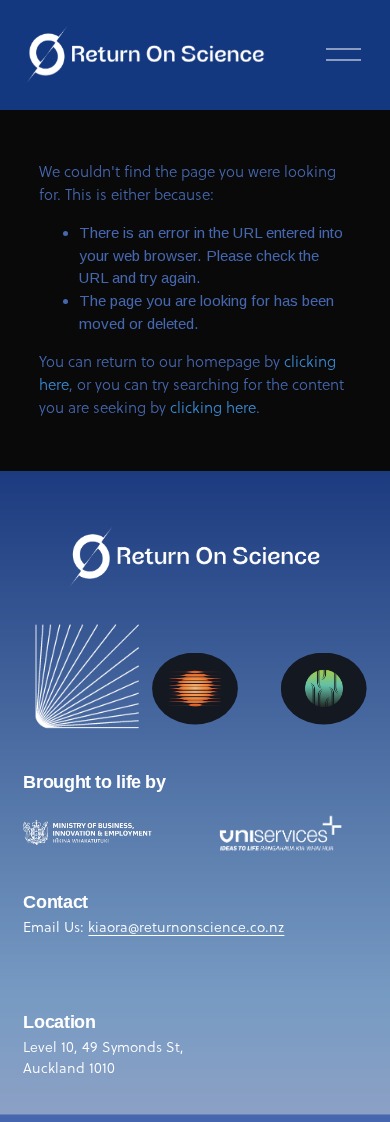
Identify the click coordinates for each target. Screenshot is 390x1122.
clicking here (213, 407)
